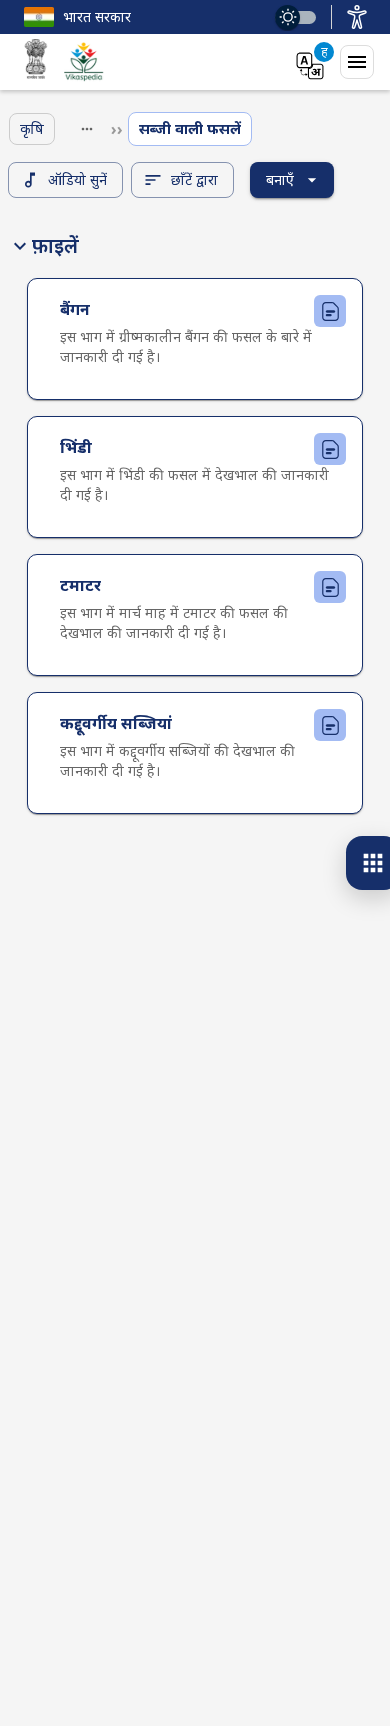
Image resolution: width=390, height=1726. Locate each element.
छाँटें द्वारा (194, 179)
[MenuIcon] (357, 62)
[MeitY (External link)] (36, 62)
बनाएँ (280, 179)
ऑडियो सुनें (77, 179)
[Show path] (87, 129)
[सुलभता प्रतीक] (357, 17)
